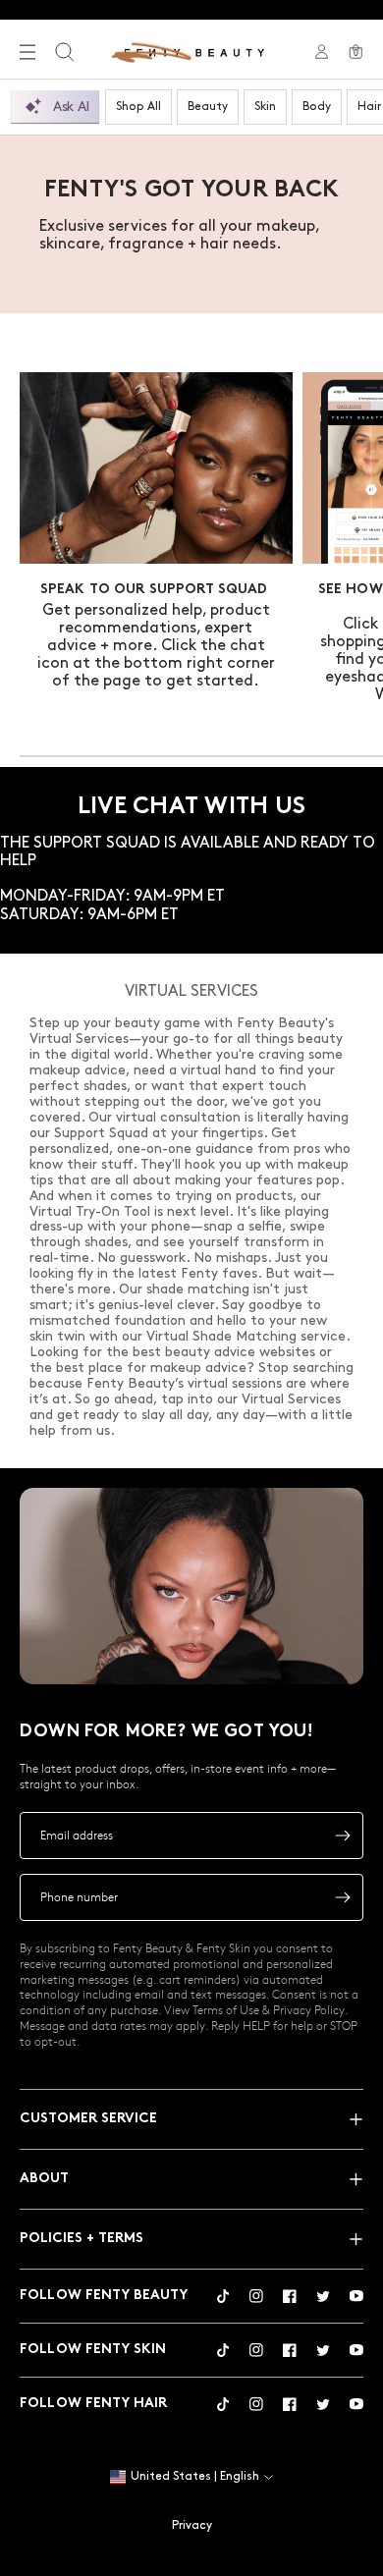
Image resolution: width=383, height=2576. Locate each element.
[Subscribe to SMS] (343, 1897)
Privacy (192, 2525)
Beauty (208, 107)
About (44, 2179)
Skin (265, 107)
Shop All (138, 107)
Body (317, 107)
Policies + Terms (82, 2239)
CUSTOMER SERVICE (88, 2119)
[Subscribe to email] (343, 1836)
